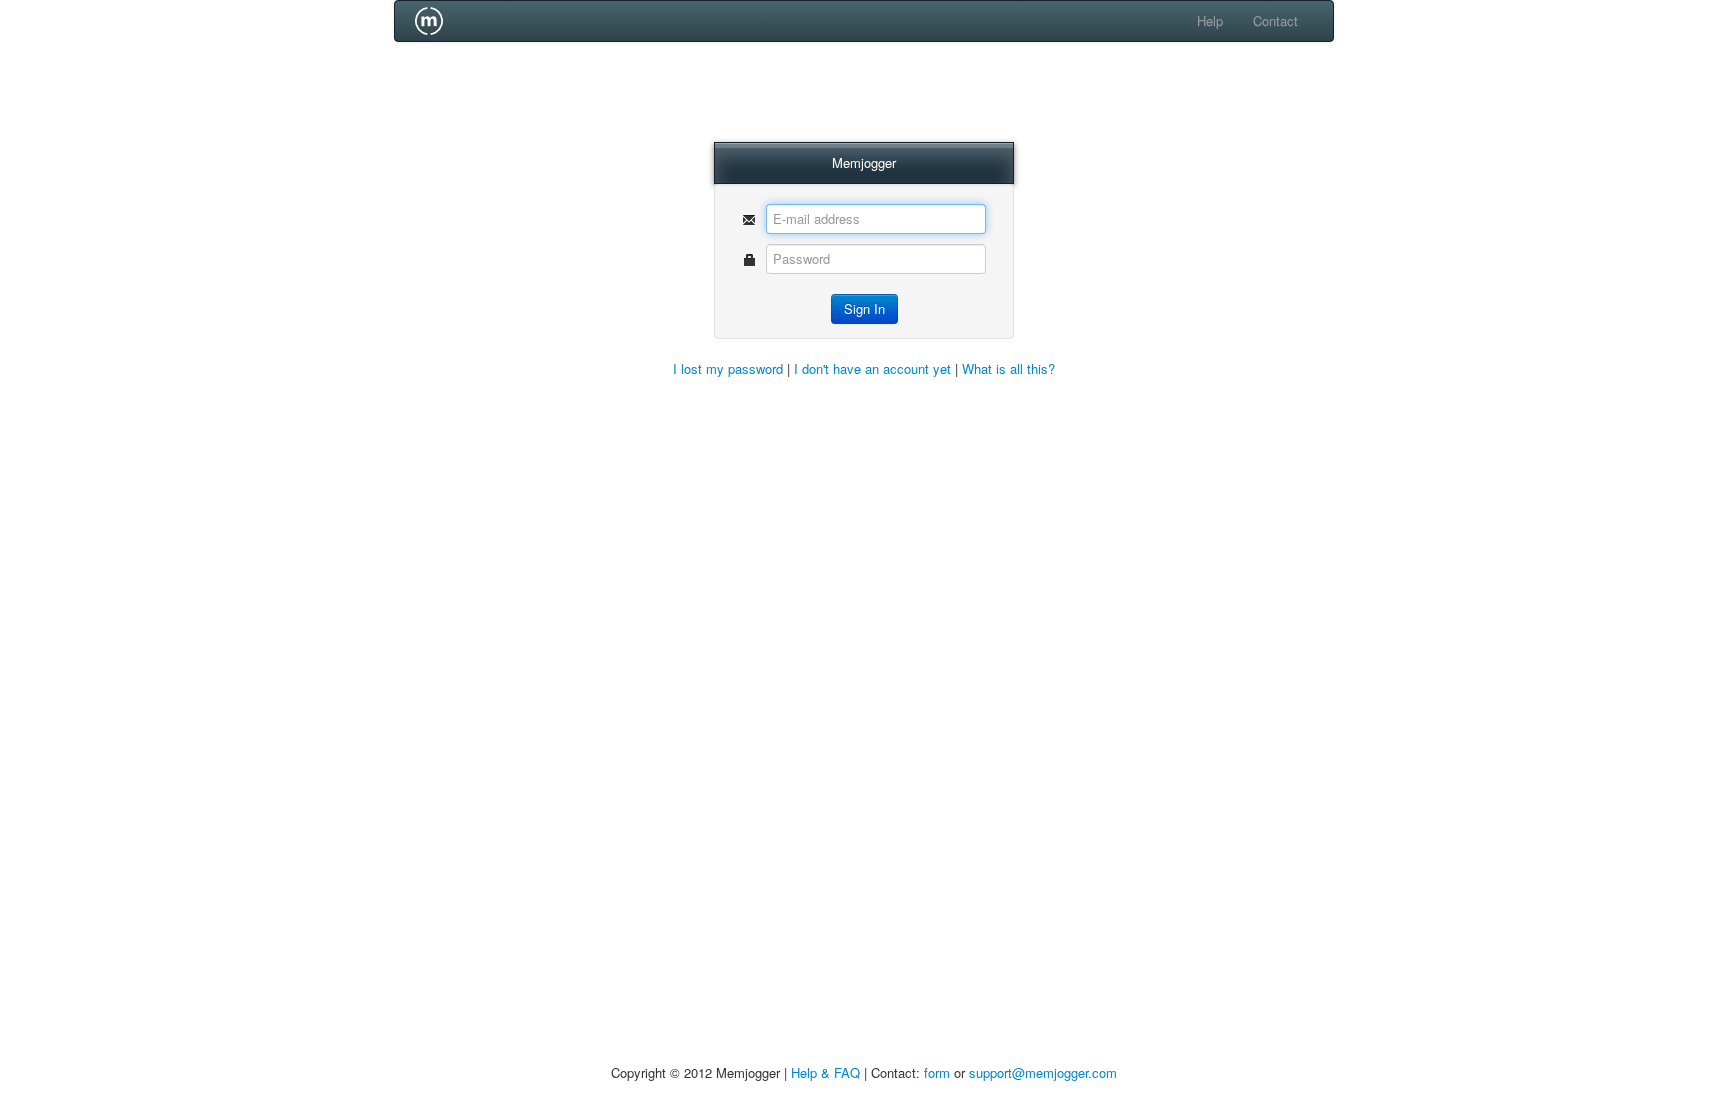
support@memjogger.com (1043, 1072)
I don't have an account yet (872, 368)
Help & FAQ (825, 1072)
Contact (1275, 20)
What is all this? (1008, 368)
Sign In (864, 308)
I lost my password (728, 368)
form (937, 1072)
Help (1210, 20)
